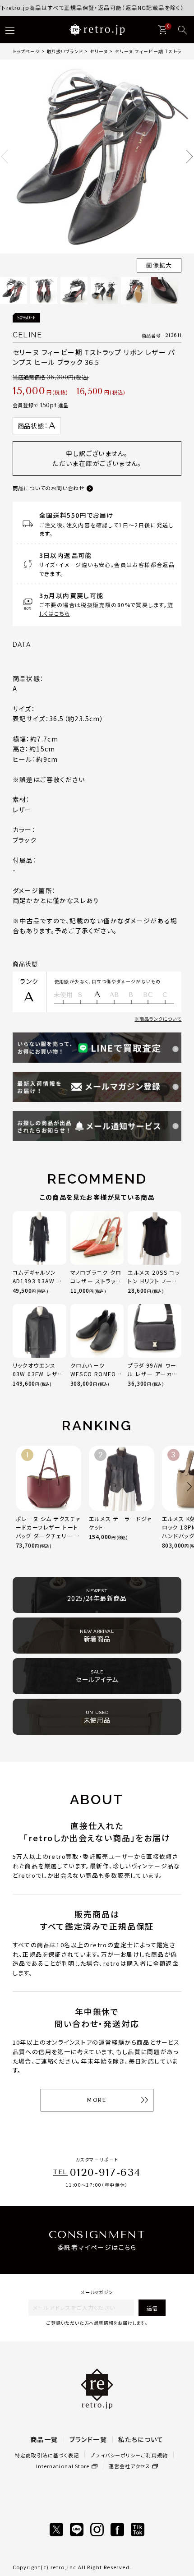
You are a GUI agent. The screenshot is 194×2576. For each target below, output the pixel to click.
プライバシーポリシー (115, 2455)
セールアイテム (97, 1677)
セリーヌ (99, 51)
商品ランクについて (160, 1019)
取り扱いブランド (65, 51)
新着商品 (97, 1636)
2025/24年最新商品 (97, 1595)
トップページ (26, 51)
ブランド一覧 (88, 2439)
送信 (152, 2308)
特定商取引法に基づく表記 (47, 2455)
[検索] (183, 30)
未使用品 (97, 1717)
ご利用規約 (154, 2455)
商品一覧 (44, 2439)
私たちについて (141, 2439)
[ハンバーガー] (10, 30)
